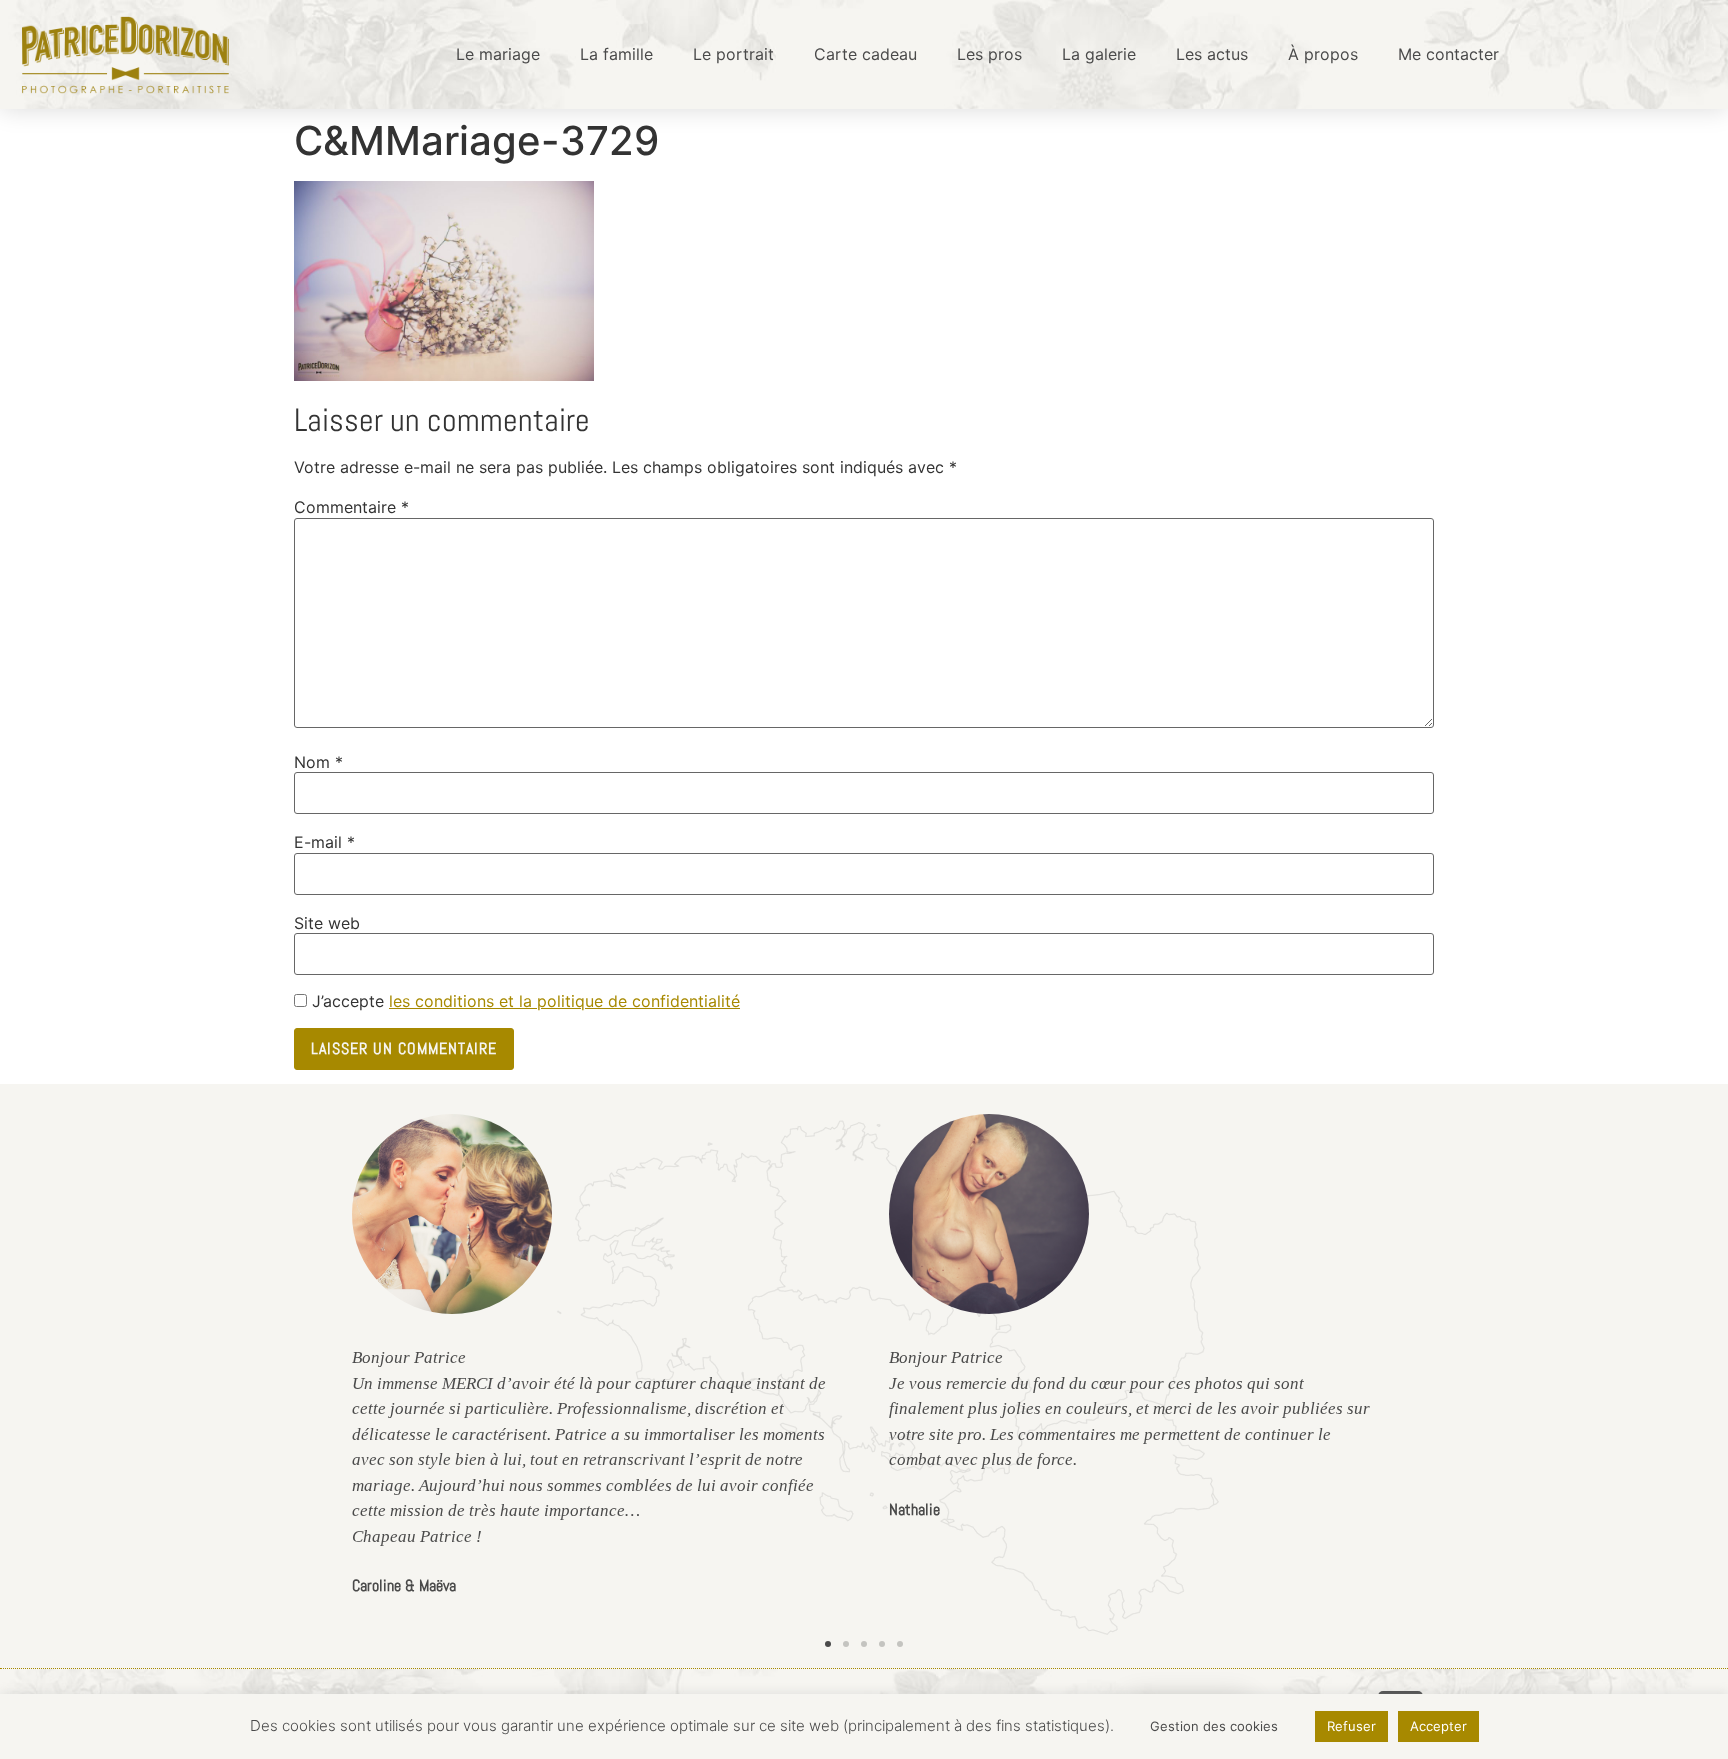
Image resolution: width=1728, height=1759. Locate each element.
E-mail (324, 842)
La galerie (1099, 54)
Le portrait (733, 54)
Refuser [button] (1351, 1726)
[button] (828, 1644)
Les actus (1212, 54)
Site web (327, 923)
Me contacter (1448, 54)
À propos (1323, 54)
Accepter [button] (1438, 1726)
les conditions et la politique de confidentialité (564, 1001)
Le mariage (498, 54)
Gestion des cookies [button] (1214, 1726)
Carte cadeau (865, 54)
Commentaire (351, 507)
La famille (616, 54)
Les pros (989, 54)
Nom (318, 762)
